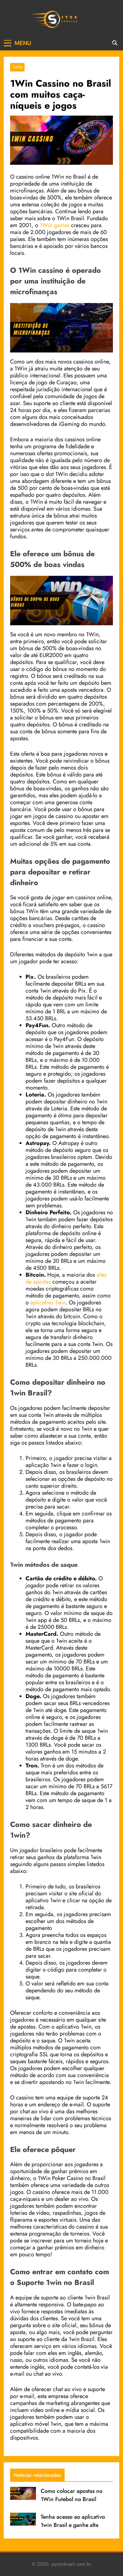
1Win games (55, 225)
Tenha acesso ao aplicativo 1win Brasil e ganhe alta (73, 2521)
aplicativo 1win (48, 1302)
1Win (17, 67)
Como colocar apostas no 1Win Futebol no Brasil (72, 2495)
